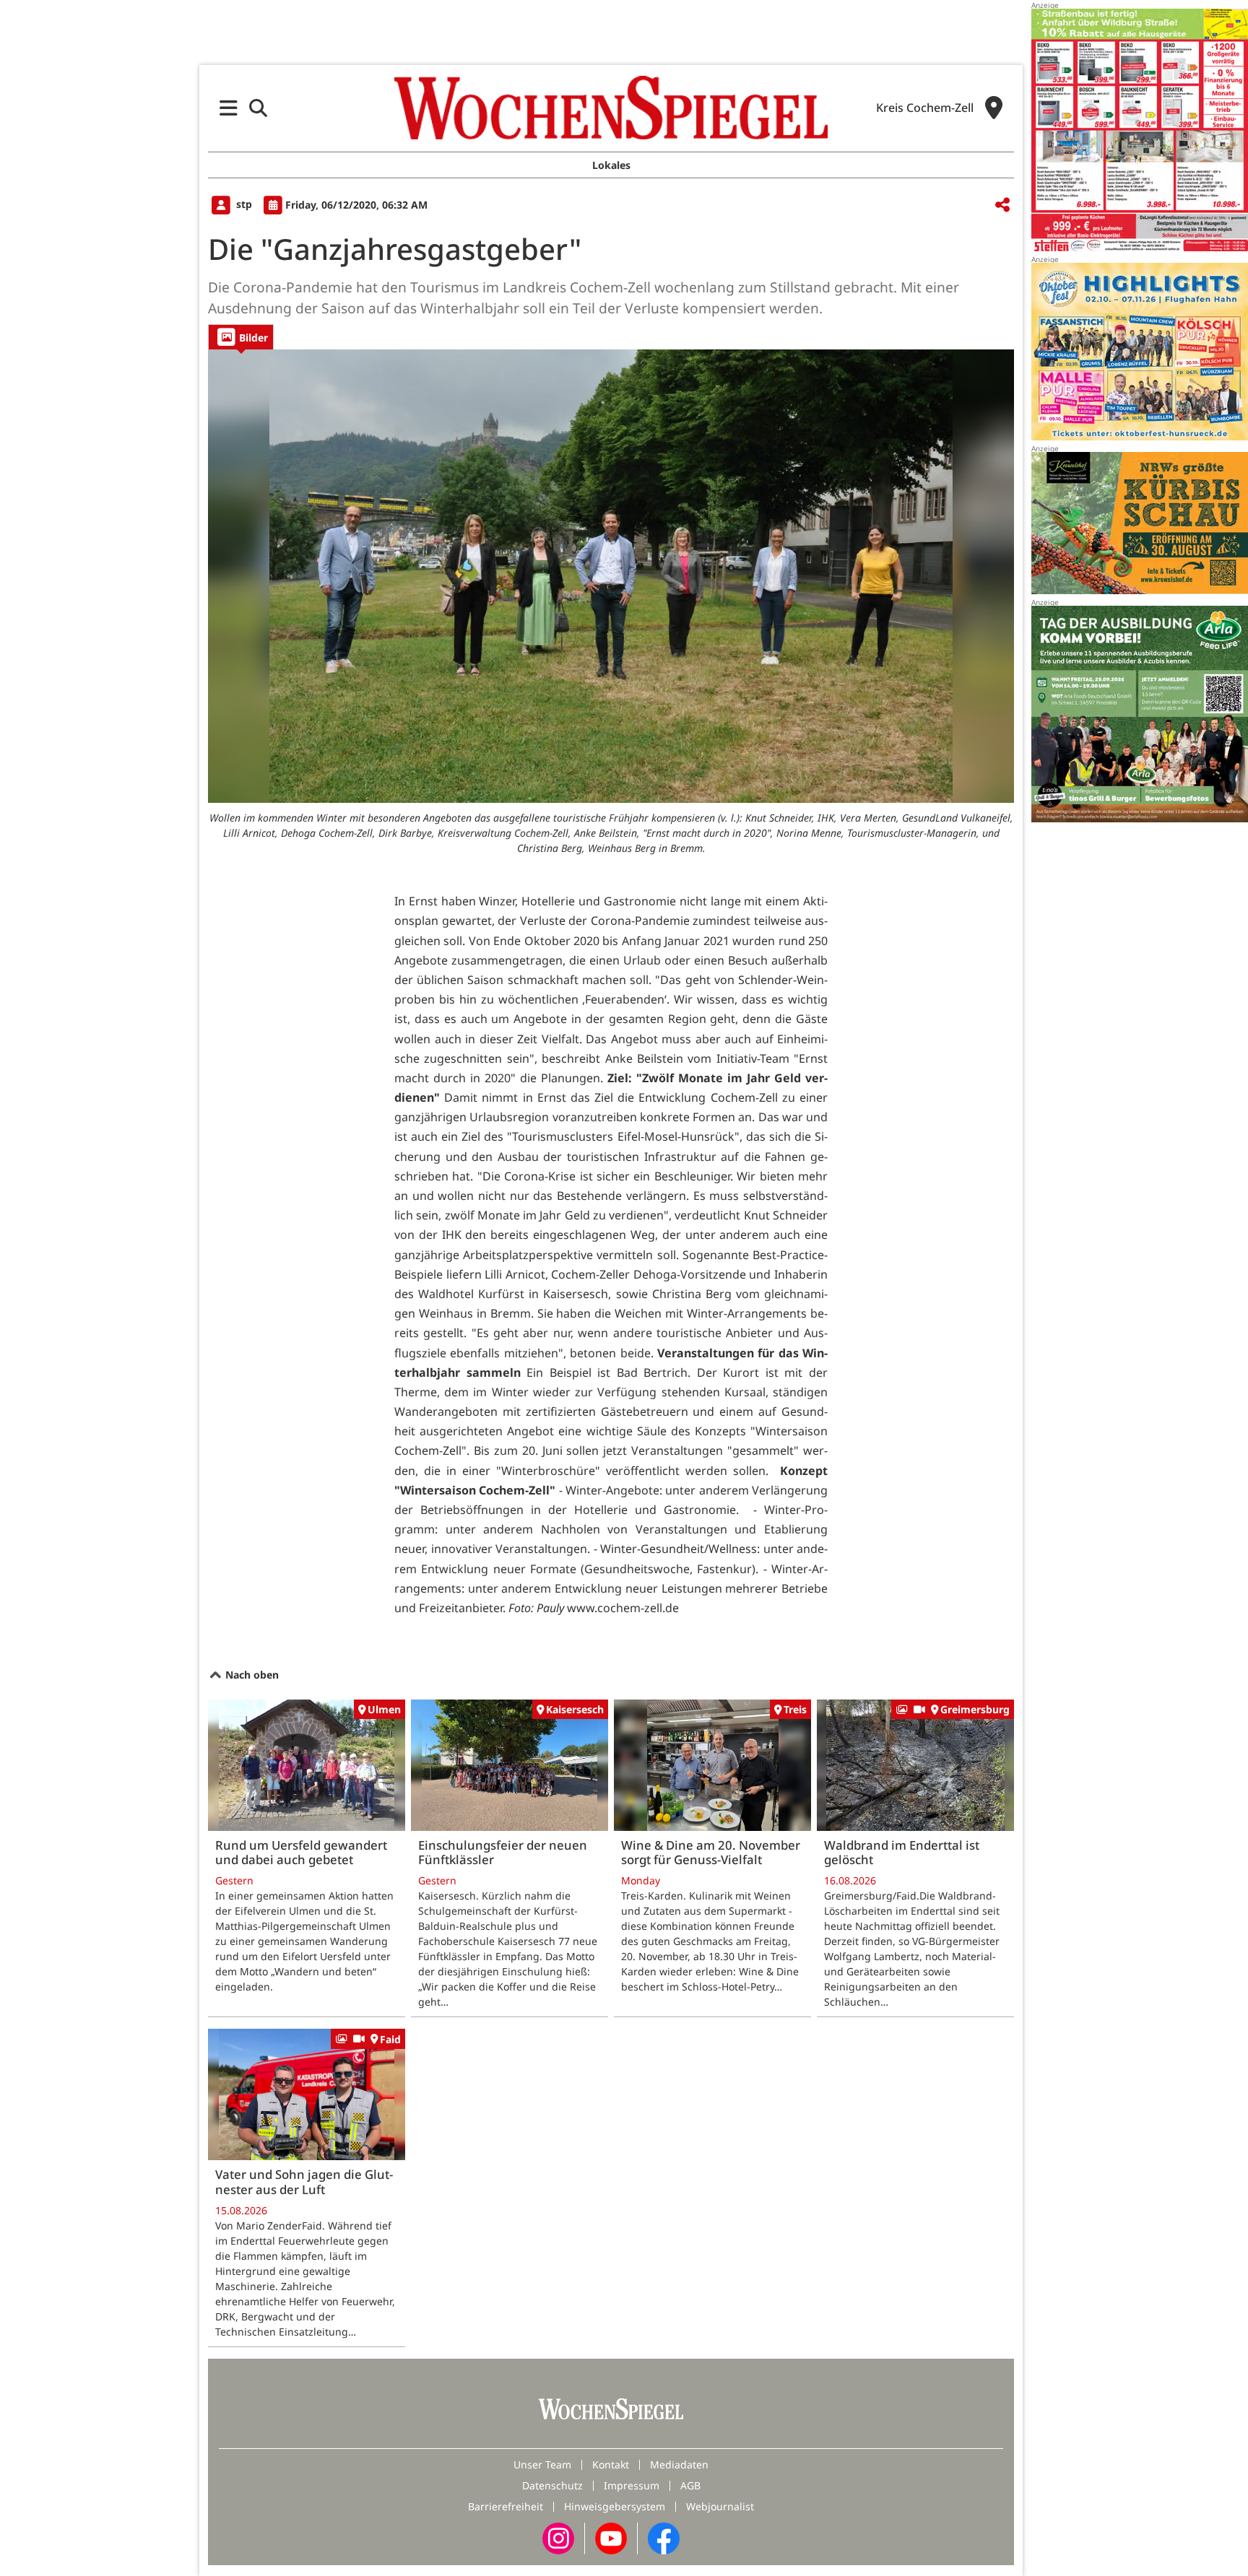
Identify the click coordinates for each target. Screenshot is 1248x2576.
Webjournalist (720, 2506)
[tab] (241, 337)
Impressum (632, 2485)
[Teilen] (1002, 205)
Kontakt (611, 2464)
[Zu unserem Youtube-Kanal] (611, 2537)
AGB (690, 2485)
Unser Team (542, 2464)
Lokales (611, 165)
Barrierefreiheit (506, 2506)
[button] (229, 108)
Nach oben (251, 1675)
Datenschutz (552, 2485)
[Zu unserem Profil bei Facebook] (664, 2537)
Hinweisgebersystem (615, 2506)
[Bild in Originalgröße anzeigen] (611, 576)
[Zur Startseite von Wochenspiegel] (611, 108)
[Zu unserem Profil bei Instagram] (558, 2537)
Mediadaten (679, 2464)
